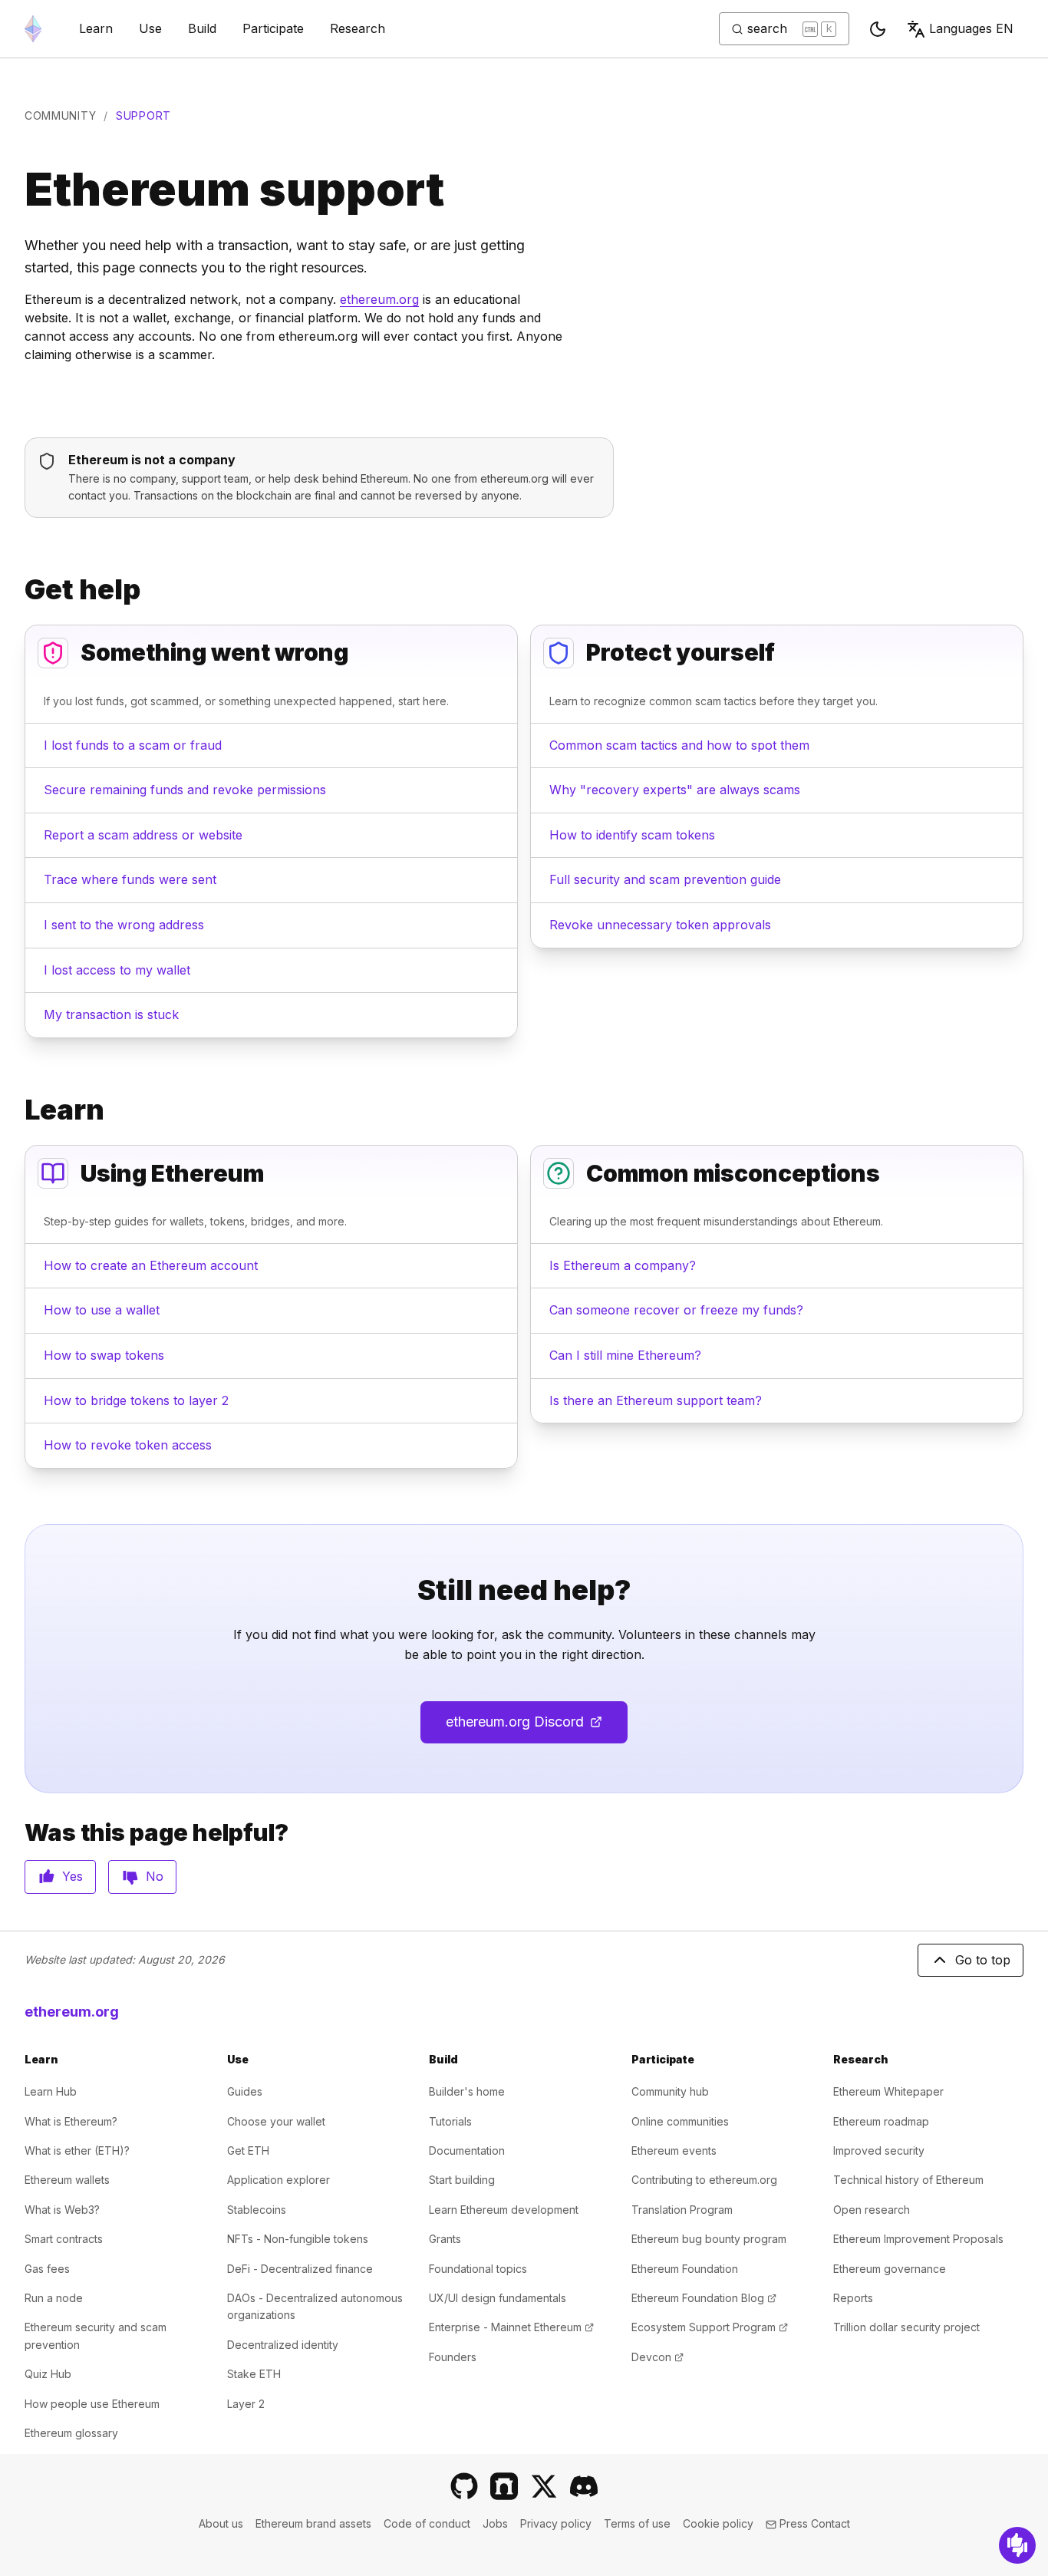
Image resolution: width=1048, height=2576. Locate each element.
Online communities (680, 2121)
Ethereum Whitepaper (888, 2091)
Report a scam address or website (143, 835)
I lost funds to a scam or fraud (133, 745)
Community (60, 115)
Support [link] (143, 115)
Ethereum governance (890, 2269)
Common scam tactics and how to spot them (679, 745)
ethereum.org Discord (537, 1727)
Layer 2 (246, 2404)
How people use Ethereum (92, 2404)
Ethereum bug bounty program (709, 2239)
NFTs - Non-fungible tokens (298, 2239)
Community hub (670, 2091)
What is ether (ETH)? (77, 2151)
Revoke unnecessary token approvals (660, 925)
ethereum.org (379, 299)
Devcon (657, 2357)
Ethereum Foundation (685, 2269)
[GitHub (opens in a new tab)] (464, 2486)
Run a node (54, 2298)
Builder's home (467, 2091)
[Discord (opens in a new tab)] (584, 2486)
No (155, 1876)
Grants (445, 2239)
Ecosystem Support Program (710, 2327)
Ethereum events (674, 2151)
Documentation (467, 2151)
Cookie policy (718, 2523)
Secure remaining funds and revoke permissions (185, 790)
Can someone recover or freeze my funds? (676, 1310)
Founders (453, 2357)
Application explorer (278, 2180)
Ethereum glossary (71, 2433)
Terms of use (637, 2523)
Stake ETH (254, 2374)
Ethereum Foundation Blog (704, 2298)
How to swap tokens (104, 1355)
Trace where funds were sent (130, 879)
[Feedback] (1017, 2545)
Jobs (495, 2523)
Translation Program (682, 2210)
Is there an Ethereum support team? (656, 1400)
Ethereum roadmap (881, 2121)
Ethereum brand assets (313, 2523)
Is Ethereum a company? (623, 1265)
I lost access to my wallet (117, 970)
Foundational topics (478, 2269)
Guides (245, 2091)
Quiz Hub (48, 2374)
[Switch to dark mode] (878, 29)
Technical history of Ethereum (908, 2180)
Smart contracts (64, 2239)
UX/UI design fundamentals (498, 2298)
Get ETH (248, 2151)
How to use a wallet (102, 1310)
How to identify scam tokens (632, 835)
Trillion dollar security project (906, 2327)
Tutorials (450, 2121)
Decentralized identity (283, 2345)
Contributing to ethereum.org (704, 2180)
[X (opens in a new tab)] (544, 2486)
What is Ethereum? (71, 2121)
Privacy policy (556, 2523)
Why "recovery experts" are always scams (675, 790)
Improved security (879, 2151)
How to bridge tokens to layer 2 (136, 1400)
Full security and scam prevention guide (665, 879)
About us (221, 2523)
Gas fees (47, 2269)
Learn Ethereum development (504, 2210)
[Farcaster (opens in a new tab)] (504, 2486)
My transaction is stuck (111, 1014)
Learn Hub (51, 2091)
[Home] (33, 29)
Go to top (983, 1960)
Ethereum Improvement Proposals (918, 2239)
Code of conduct (427, 2523)
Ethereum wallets (67, 2180)
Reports (853, 2298)
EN (971, 28)
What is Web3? (62, 2210)
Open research (872, 2210)
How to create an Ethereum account (151, 1265)
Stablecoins (257, 2210)
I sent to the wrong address (124, 925)
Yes (73, 1876)
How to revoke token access (128, 1445)
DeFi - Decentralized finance (300, 2269)
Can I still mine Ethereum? (625, 1355)
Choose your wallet (276, 2121)
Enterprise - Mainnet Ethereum (511, 2327)
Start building (462, 2180)
